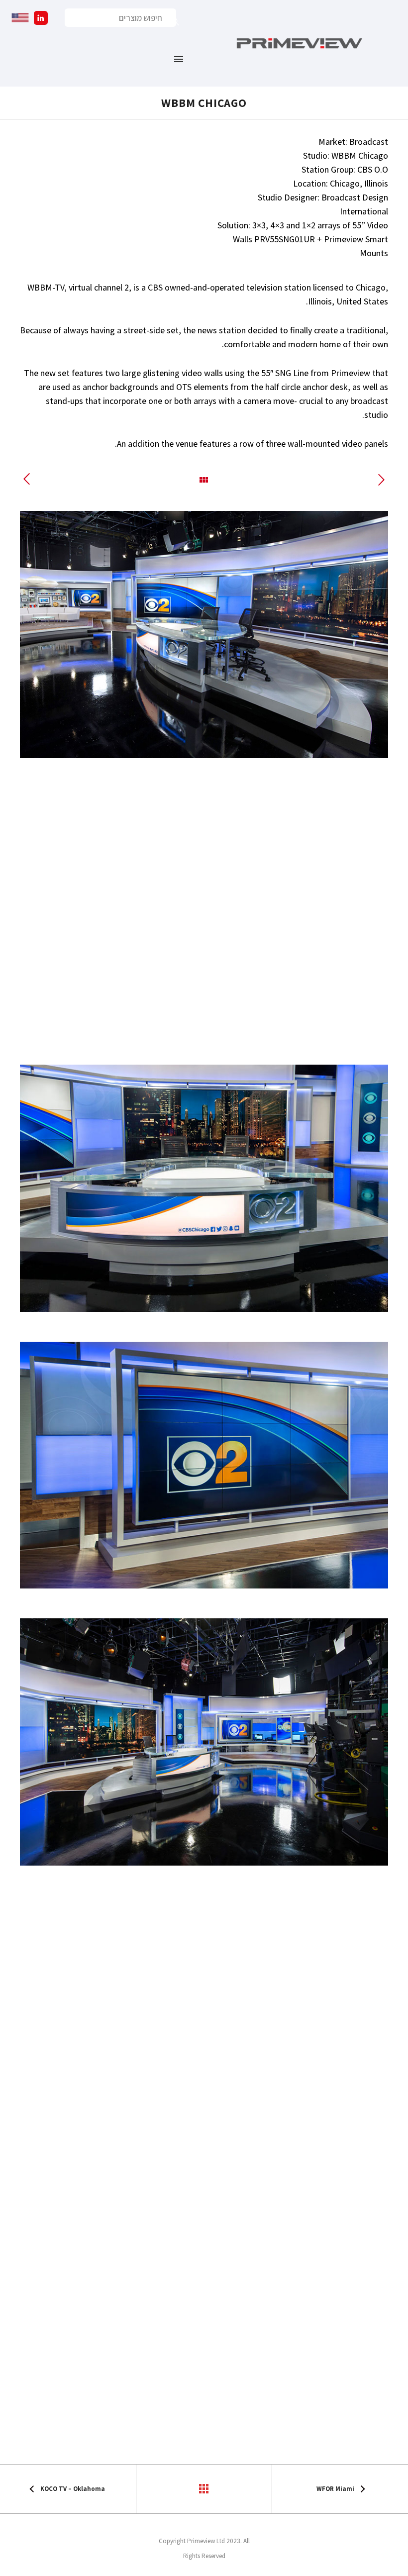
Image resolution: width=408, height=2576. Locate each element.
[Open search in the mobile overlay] (120, 18)
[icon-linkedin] (38, 18)
